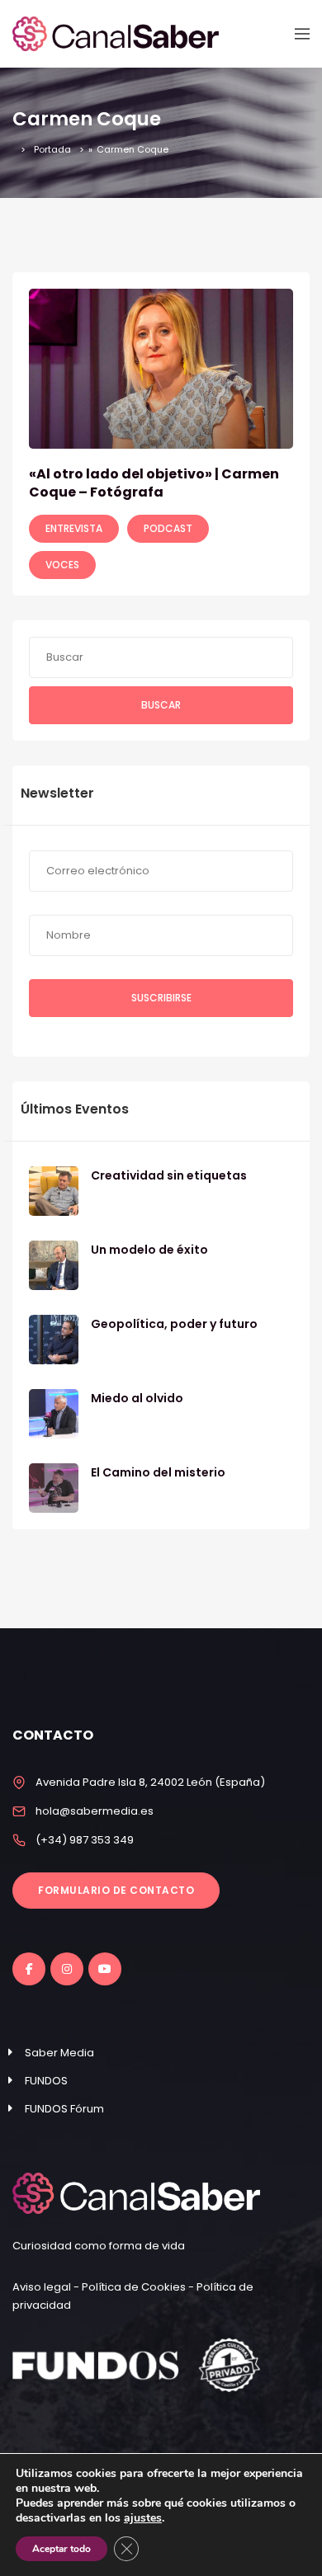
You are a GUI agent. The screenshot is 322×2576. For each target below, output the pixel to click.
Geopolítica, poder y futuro (174, 1324)
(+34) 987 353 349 (85, 1840)
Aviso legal (43, 2287)
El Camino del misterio (158, 1472)
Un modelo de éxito (149, 1250)
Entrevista (74, 528)
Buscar (161, 705)
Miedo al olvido (137, 1398)
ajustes (143, 2518)
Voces (62, 565)
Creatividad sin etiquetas (169, 1175)
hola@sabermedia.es (95, 1811)
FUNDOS (46, 2081)
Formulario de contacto (116, 1890)
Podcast (168, 528)
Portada (52, 149)
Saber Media (59, 2053)
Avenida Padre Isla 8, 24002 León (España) (150, 1782)
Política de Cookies (134, 2287)
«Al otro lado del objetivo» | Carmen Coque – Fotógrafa (154, 483)
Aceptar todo (62, 2549)
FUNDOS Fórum (64, 2109)
